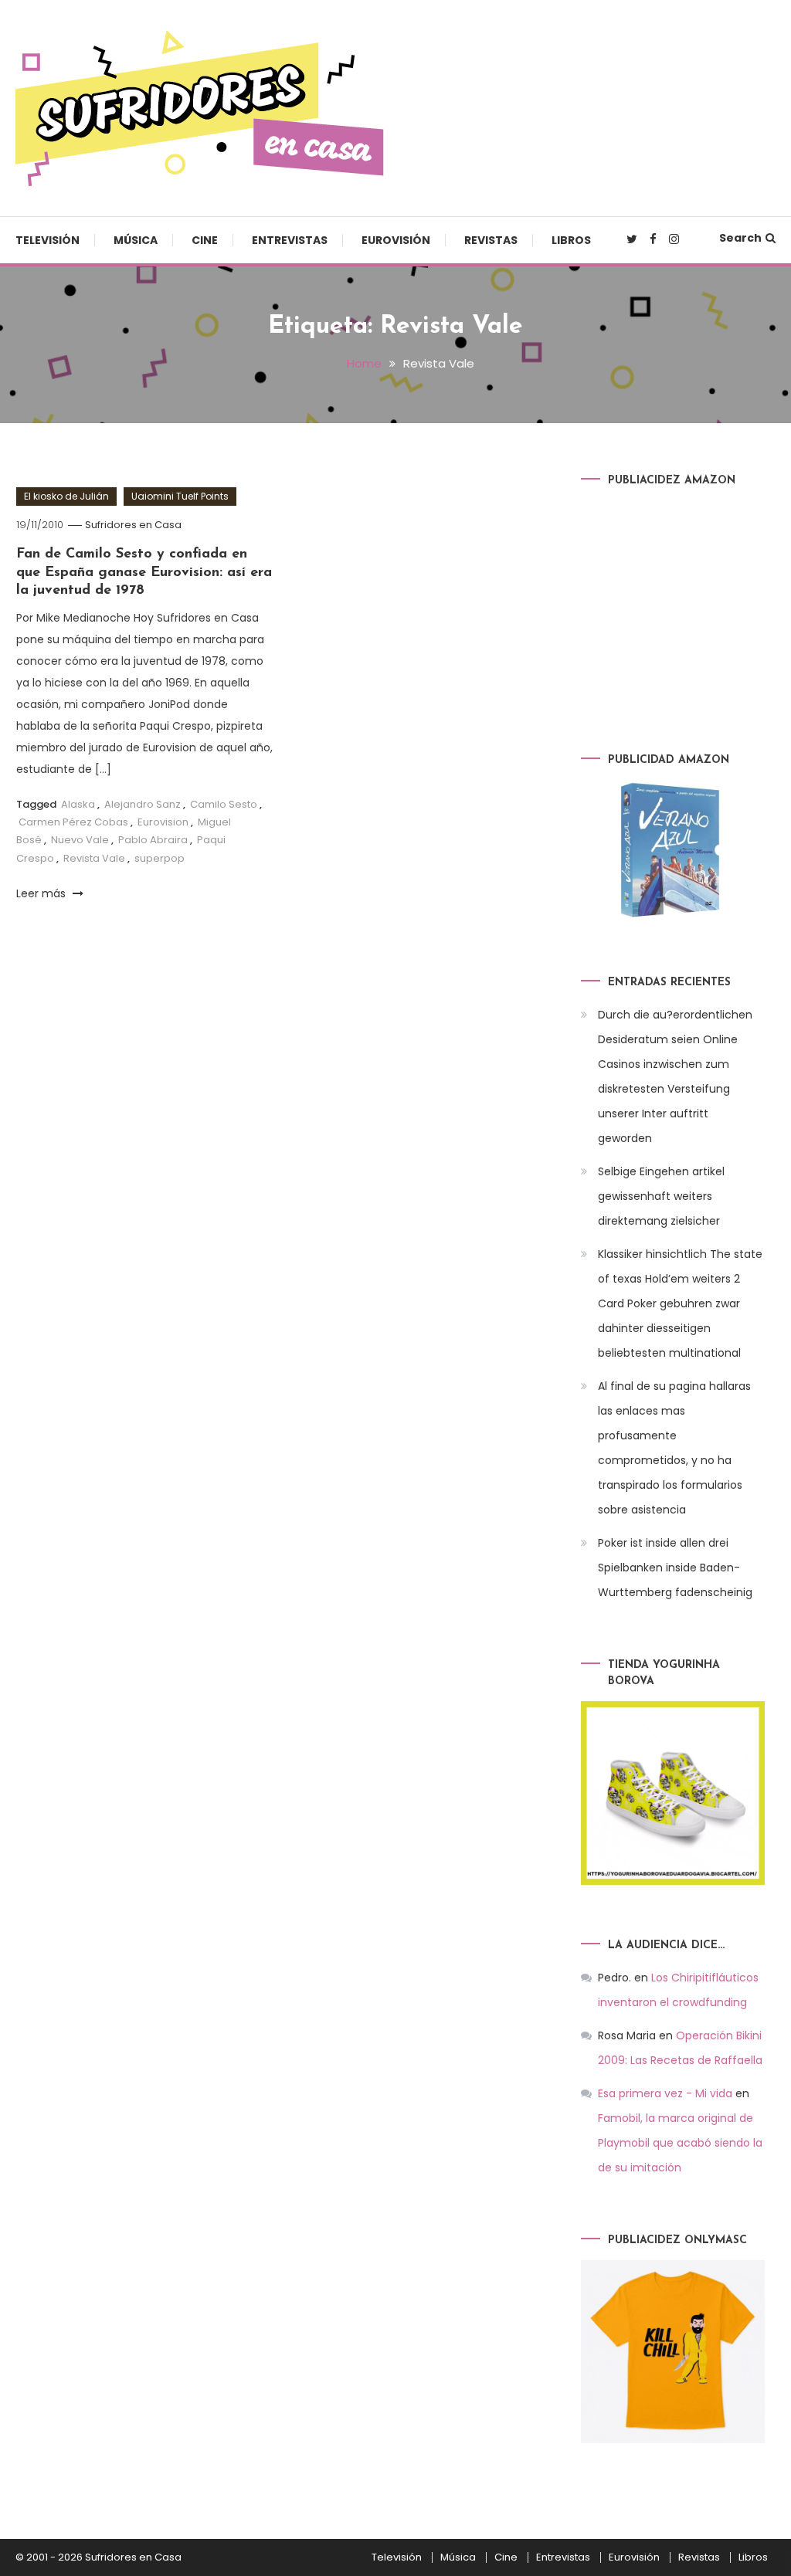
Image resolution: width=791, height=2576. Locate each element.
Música (136, 240)
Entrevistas (290, 240)
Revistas (491, 240)
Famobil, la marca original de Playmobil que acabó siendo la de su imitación (680, 2143)
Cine (205, 240)
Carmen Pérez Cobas (73, 822)
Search (740, 238)
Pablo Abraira (153, 840)
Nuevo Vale (80, 840)
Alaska (78, 804)
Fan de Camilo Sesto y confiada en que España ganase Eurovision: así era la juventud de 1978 (144, 573)
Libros (571, 240)
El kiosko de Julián (66, 496)
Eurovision (163, 822)
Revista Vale (94, 858)
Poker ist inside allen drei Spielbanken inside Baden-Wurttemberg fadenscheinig (675, 1568)
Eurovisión (396, 240)
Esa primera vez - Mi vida (665, 2093)
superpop (160, 858)
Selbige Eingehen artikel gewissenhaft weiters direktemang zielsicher (661, 1196)
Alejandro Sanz (143, 804)
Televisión (48, 240)
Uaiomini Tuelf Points (180, 496)
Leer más (42, 893)
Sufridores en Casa (133, 525)
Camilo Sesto (224, 804)
